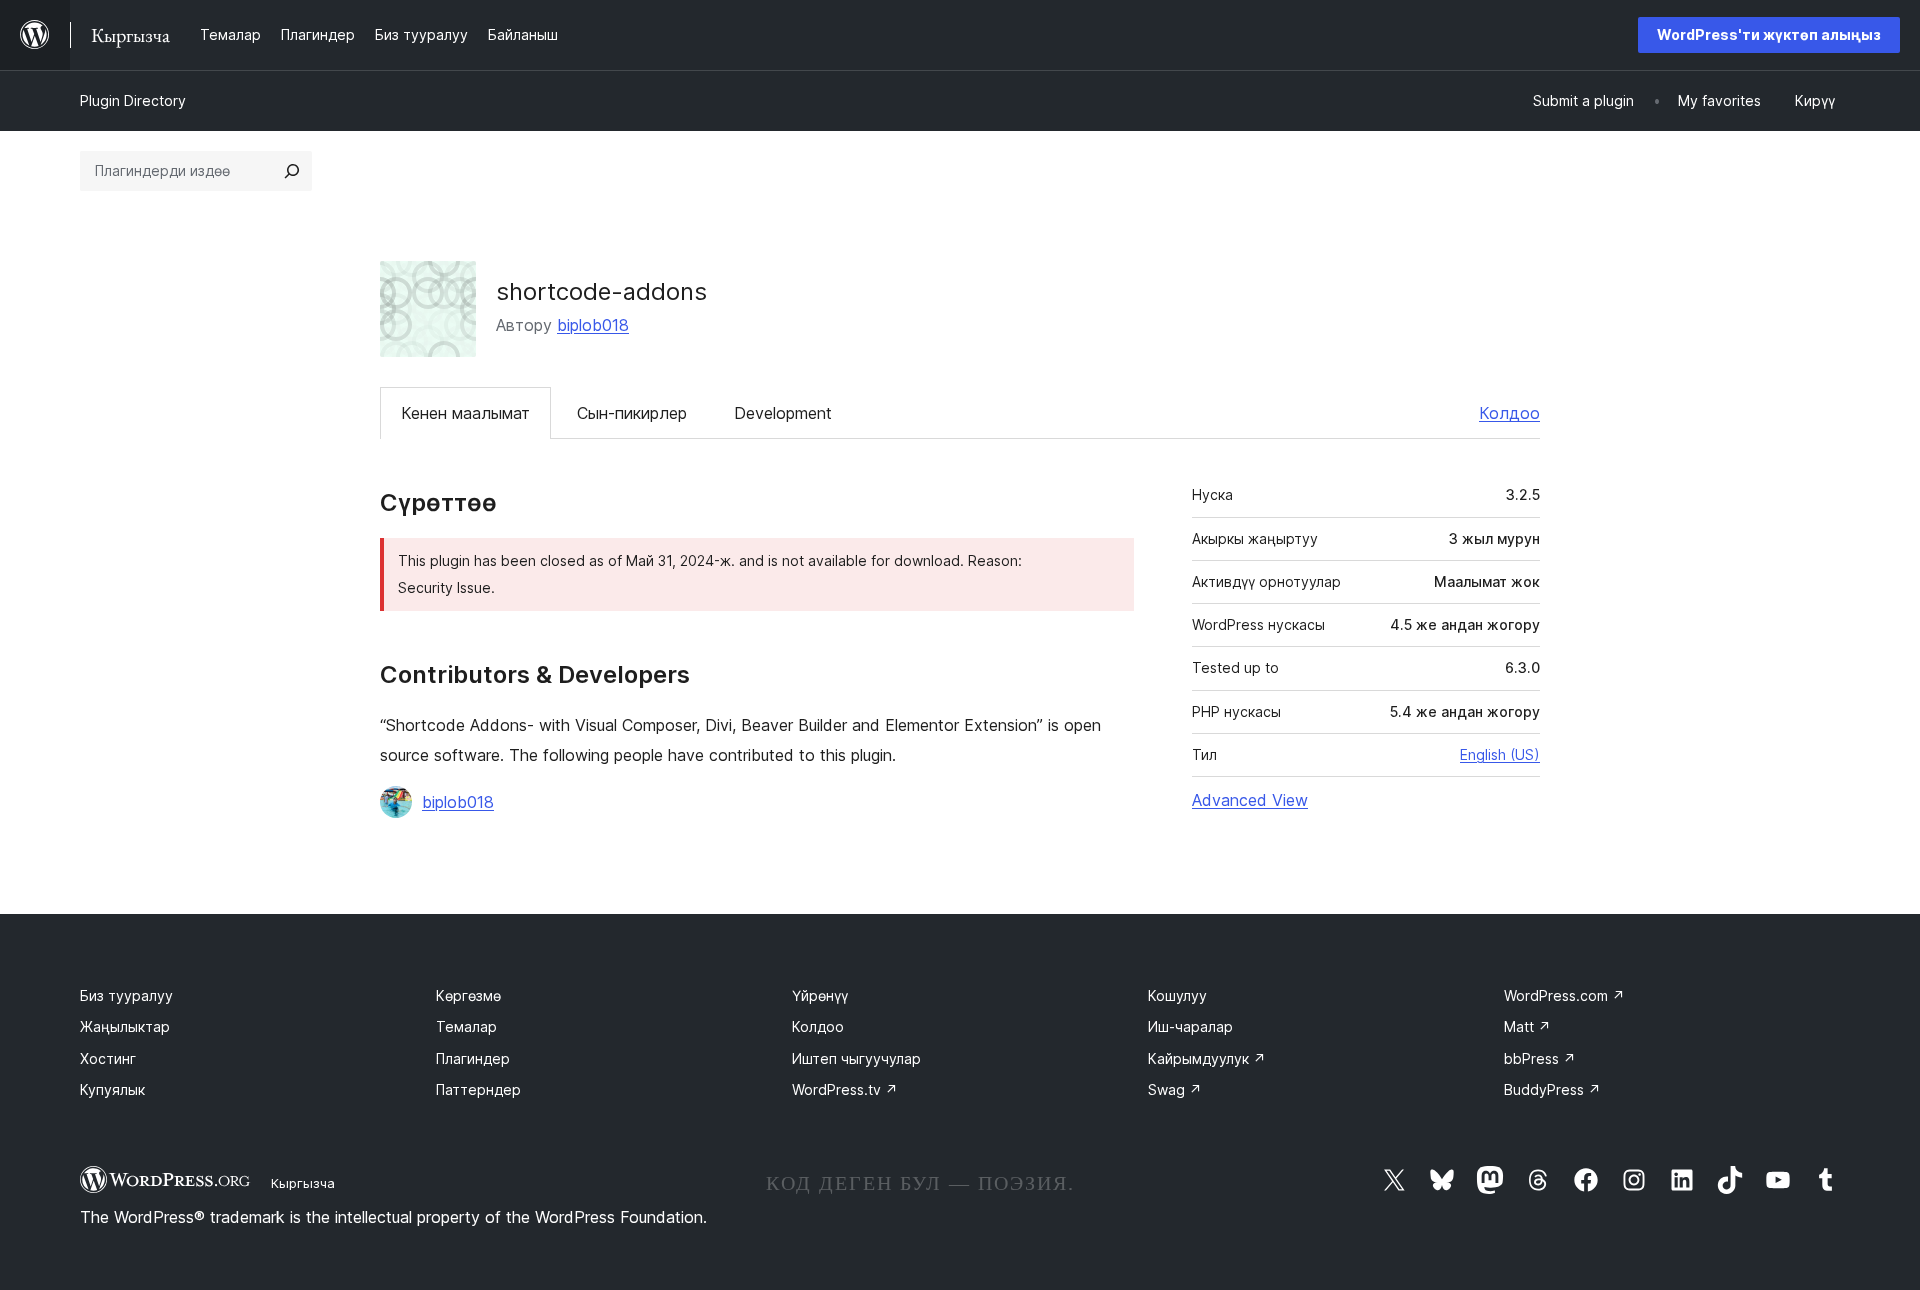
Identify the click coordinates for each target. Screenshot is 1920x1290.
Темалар (466, 1026)
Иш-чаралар (1190, 1026)
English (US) (1500, 754)
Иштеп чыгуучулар (856, 1058)
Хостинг (108, 1058)
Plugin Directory (133, 100)
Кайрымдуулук (1207, 1058)
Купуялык (112, 1089)
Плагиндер (473, 1058)
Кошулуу (1177, 995)
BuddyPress (1552, 1089)
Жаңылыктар (125, 1026)
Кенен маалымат (465, 413)
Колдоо (1509, 413)
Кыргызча (303, 1183)
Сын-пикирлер (632, 413)
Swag (1175, 1089)
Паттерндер (478, 1089)
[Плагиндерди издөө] (292, 171)
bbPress (1540, 1058)
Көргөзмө (468, 995)
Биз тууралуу (126, 995)
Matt (1527, 1026)
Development (783, 413)
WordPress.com (1564, 995)
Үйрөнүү (820, 995)
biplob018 (593, 325)
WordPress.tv (845, 1089)
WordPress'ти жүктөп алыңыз (1769, 34)
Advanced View (1250, 800)
